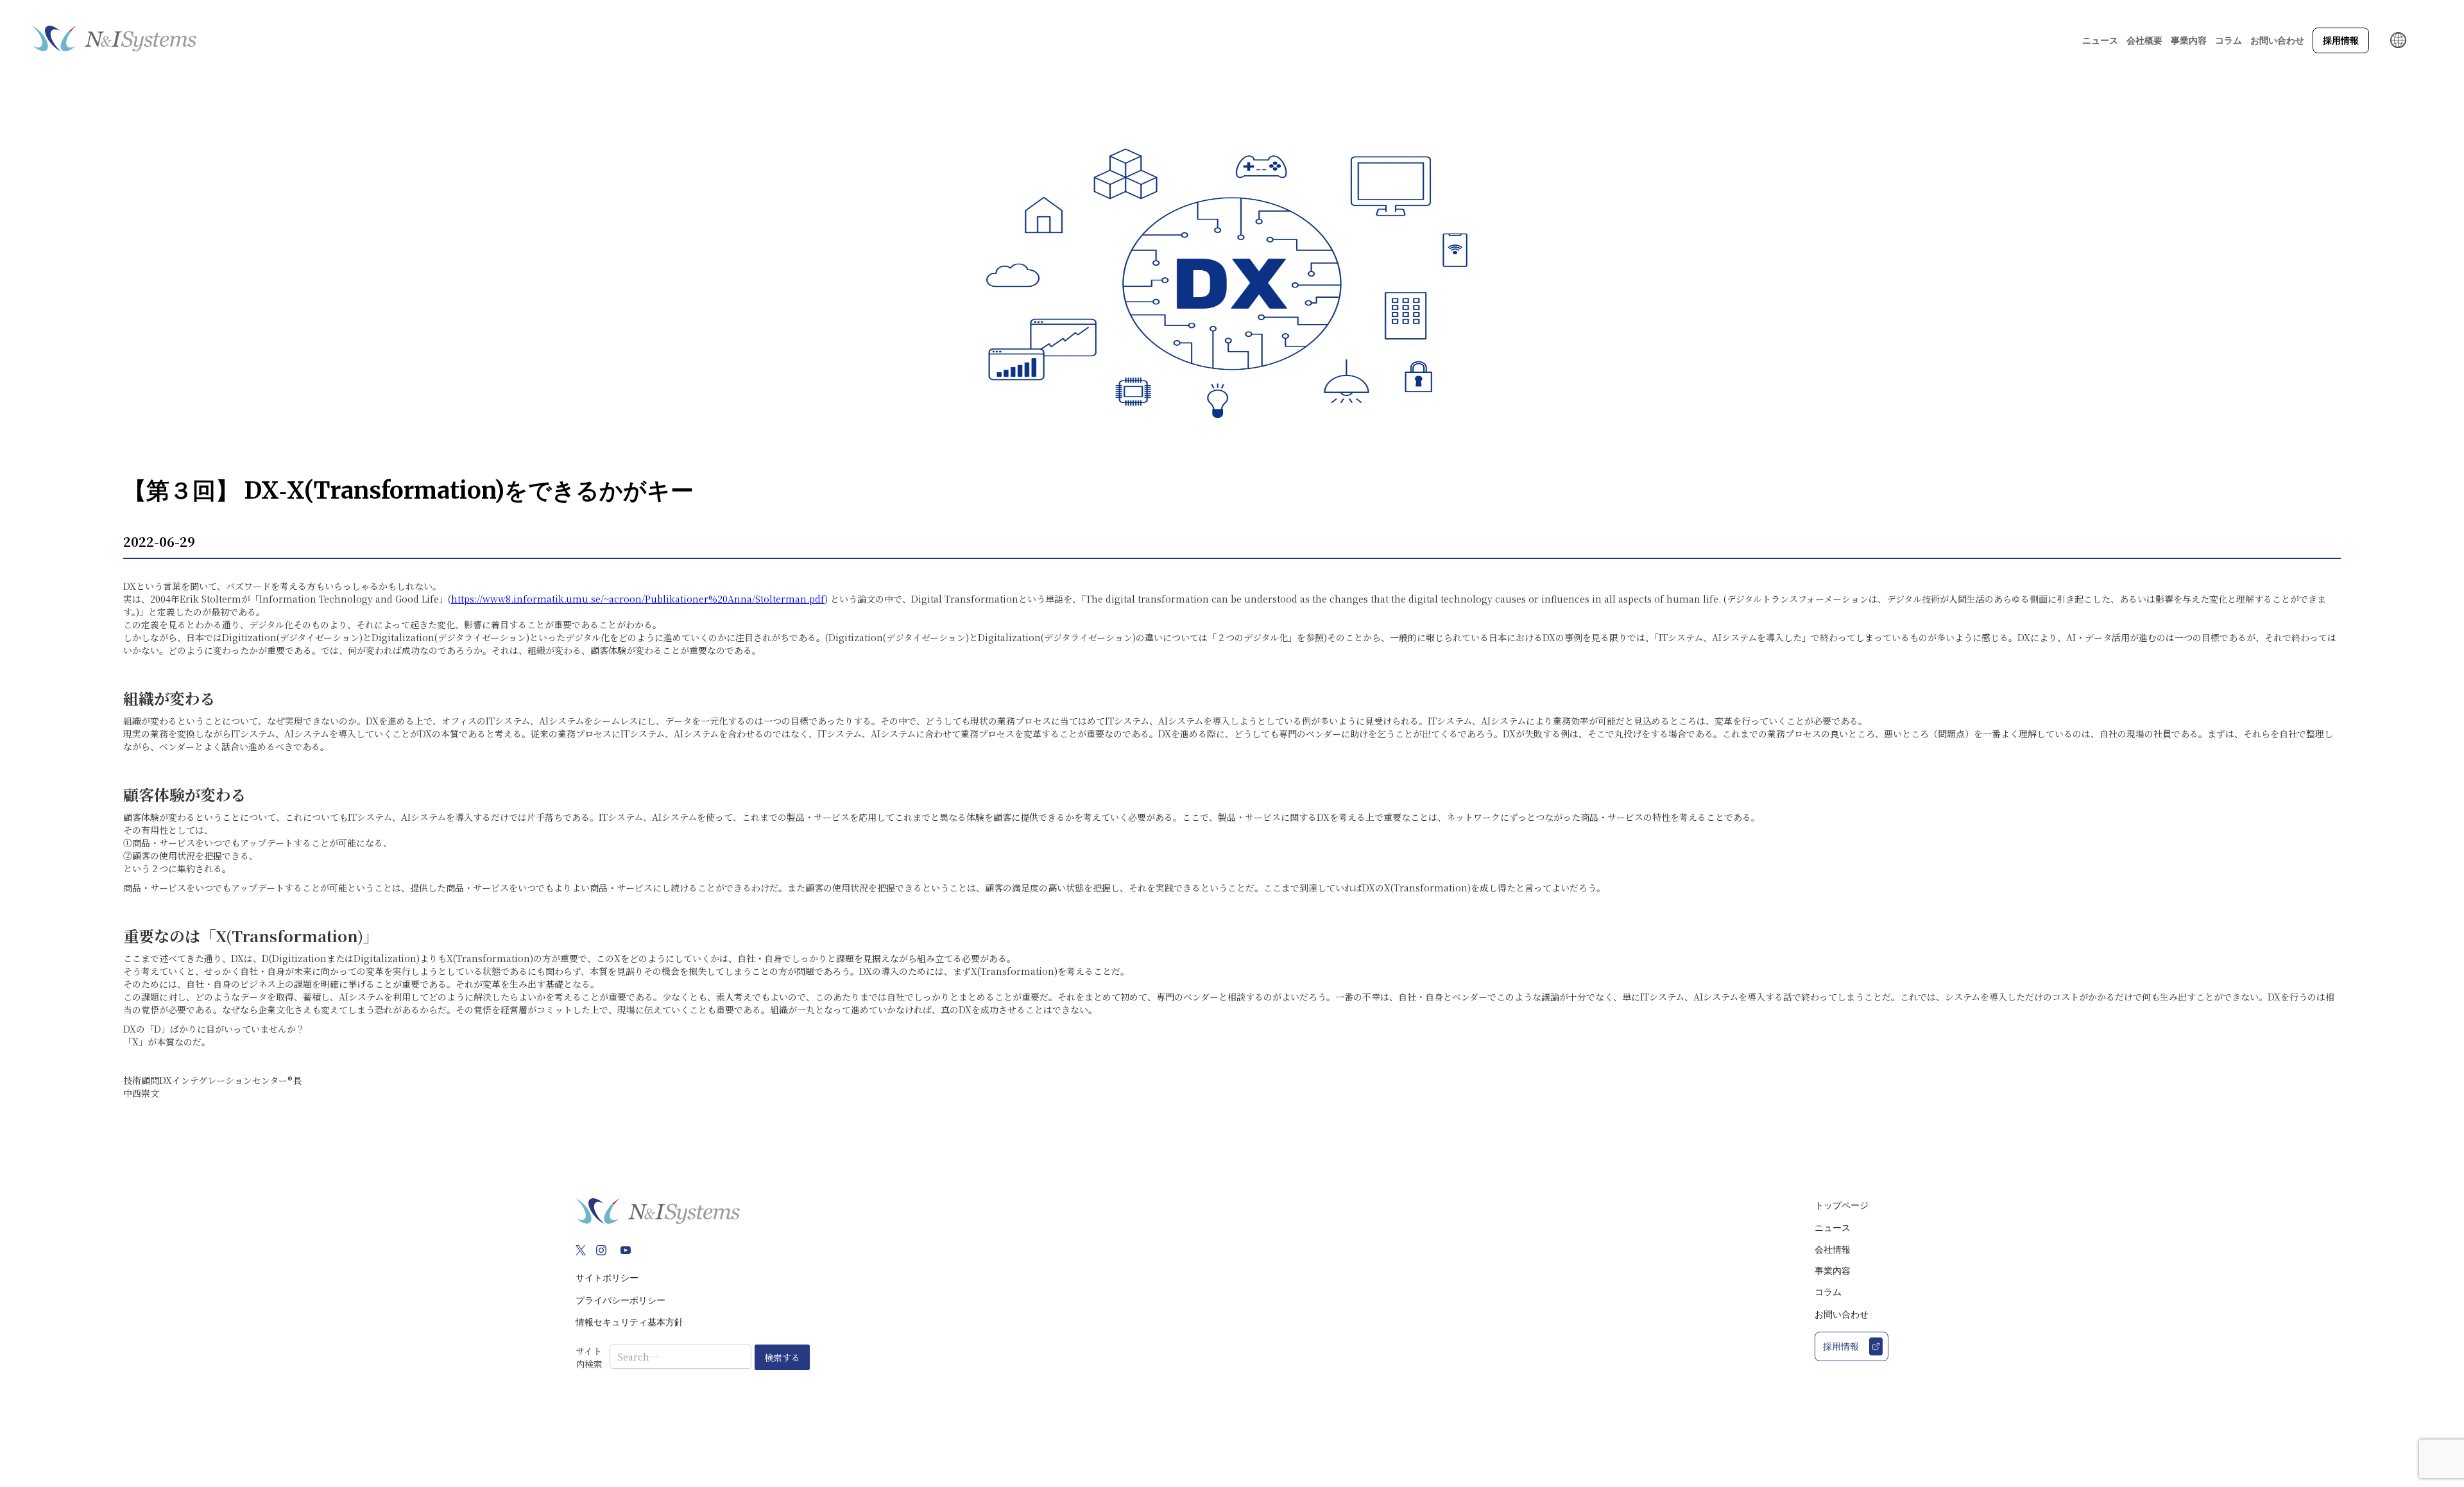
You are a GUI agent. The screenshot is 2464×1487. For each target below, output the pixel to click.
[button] (2144, 40)
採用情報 (2341, 40)
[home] (114, 40)
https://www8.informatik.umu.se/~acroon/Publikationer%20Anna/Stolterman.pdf (638, 599)
